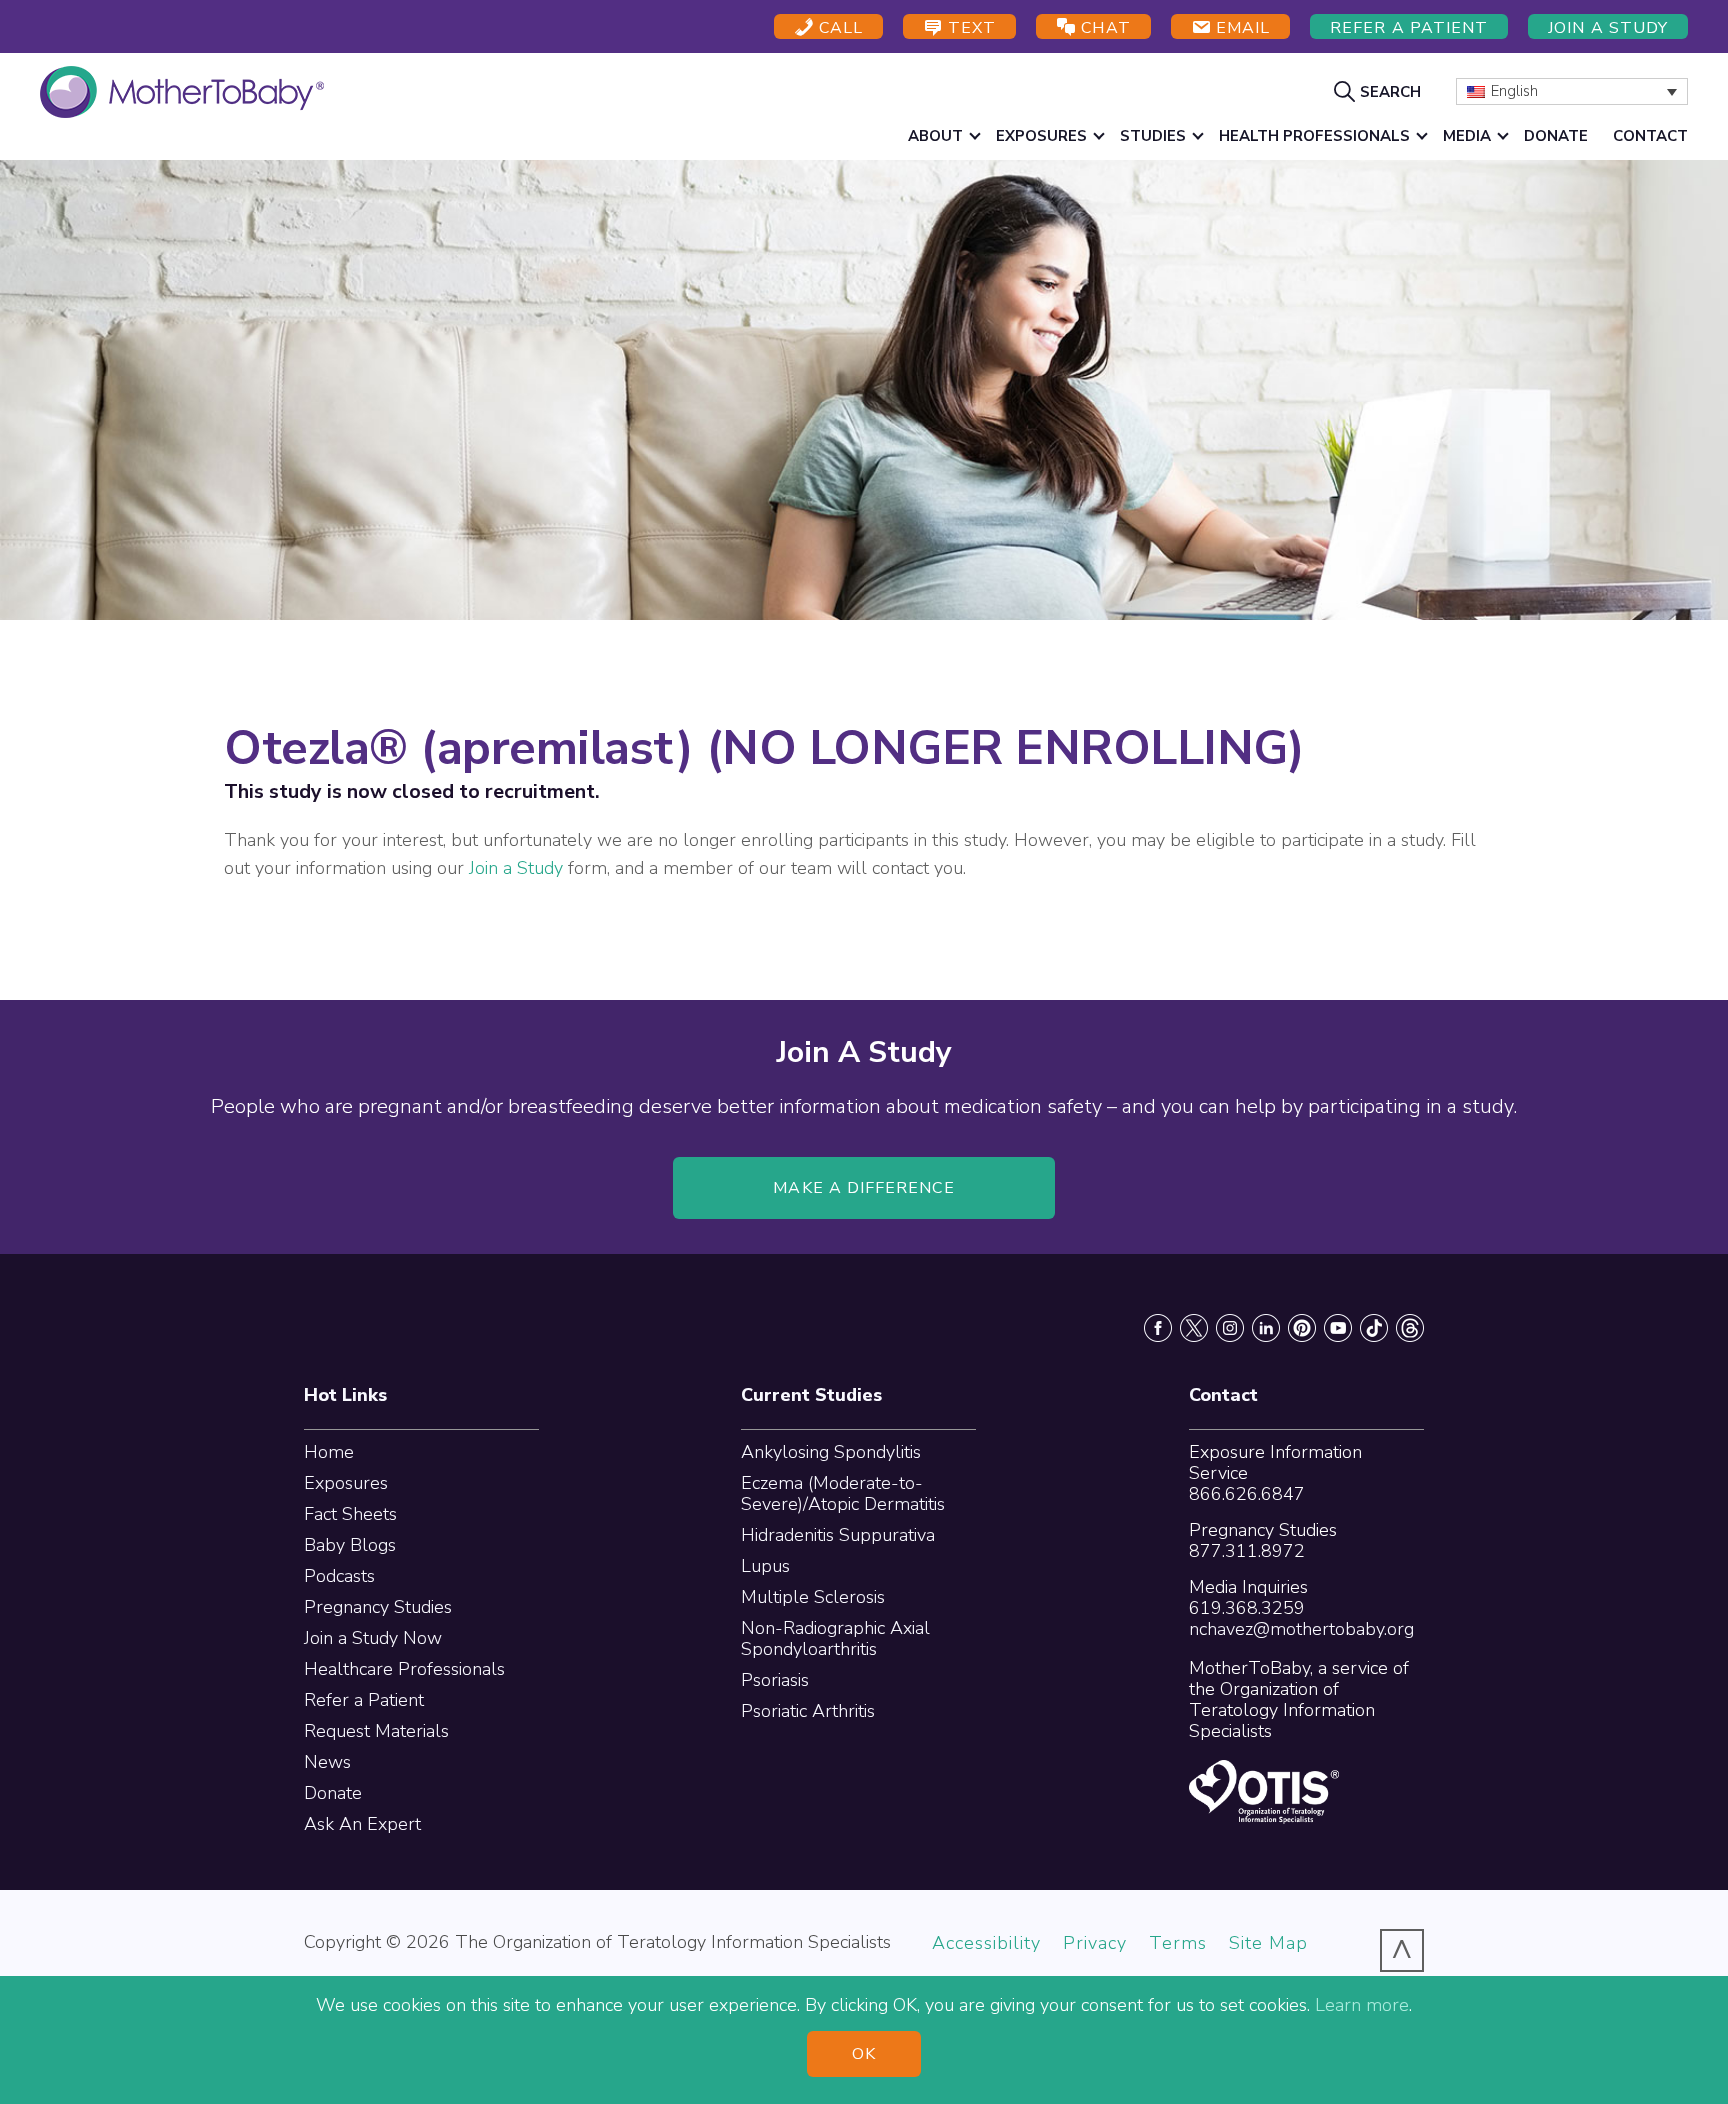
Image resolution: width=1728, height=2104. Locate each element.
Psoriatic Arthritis (808, 1711)
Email (1240, 28)
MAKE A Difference (863, 1188)
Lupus (765, 1566)
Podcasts (339, 1576)
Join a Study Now (373, 1638)
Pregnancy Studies (378, 1607)
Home (329, 1452)
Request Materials (376, 1731)
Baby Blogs (350, 1545)
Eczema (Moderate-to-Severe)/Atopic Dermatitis (843, 1493)
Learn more (1362, 2005)
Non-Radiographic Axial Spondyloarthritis (835, 1638)
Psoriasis (775, 1680)
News (327, 1762)
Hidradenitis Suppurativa (838, 1535)
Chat (1103, 28)
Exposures (346, 1483)
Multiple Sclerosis (813, 1597)
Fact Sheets (350, 1514)
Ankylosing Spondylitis (831, 1452)
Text (969, 28)
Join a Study (1608, 28)
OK (864, 2054)
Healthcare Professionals (404, 1669)
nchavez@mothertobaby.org (1301, 1629)
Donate (333, 1793)
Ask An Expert (362, 1824)
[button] (1380, 91)
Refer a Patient (1409, 28)
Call (838, 28)
